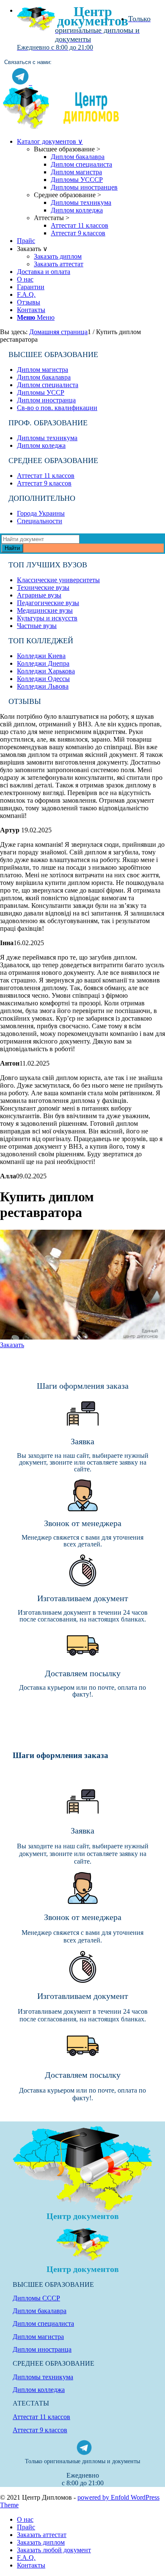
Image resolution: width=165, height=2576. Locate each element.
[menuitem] (91, 11)
